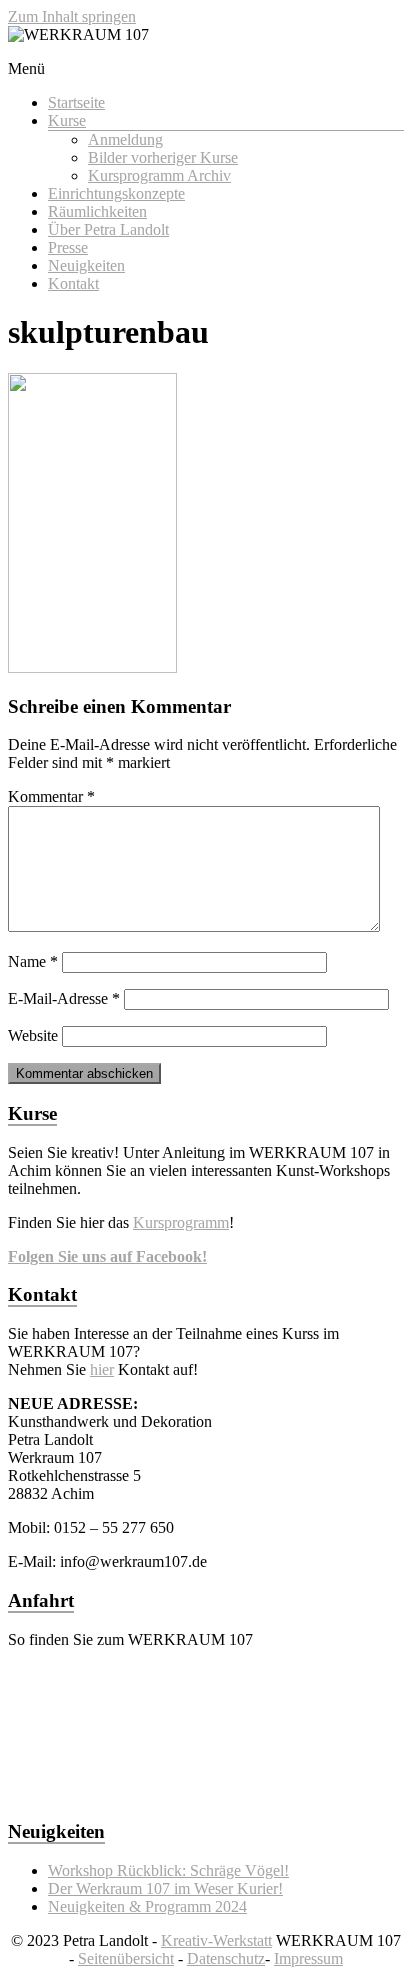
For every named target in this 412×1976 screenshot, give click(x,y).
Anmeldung (125, 139)
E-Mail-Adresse (64, 998)
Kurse (67, 120)
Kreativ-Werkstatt (216, 1940)
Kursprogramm (181, 1222)
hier (102, 1369)
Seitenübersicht (126, 1958)
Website (33, 1035)
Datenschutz (226, 1958)
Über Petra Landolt (108, 229)
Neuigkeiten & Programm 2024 (147, 1906)
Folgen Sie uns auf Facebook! (107, 1256)
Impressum (308, 1958)
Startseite (76, 102)
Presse (68, 247)
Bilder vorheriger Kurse (163, 157)
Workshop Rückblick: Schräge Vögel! (168, 1870)
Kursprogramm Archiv (159, 175)
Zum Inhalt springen (72, 16)
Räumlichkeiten (97, 211)
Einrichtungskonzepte (116, 193)
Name (33, 961)
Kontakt (73, 283)
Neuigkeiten (86, 265)
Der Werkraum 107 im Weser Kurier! (165, 1888)
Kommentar (51, 796)
